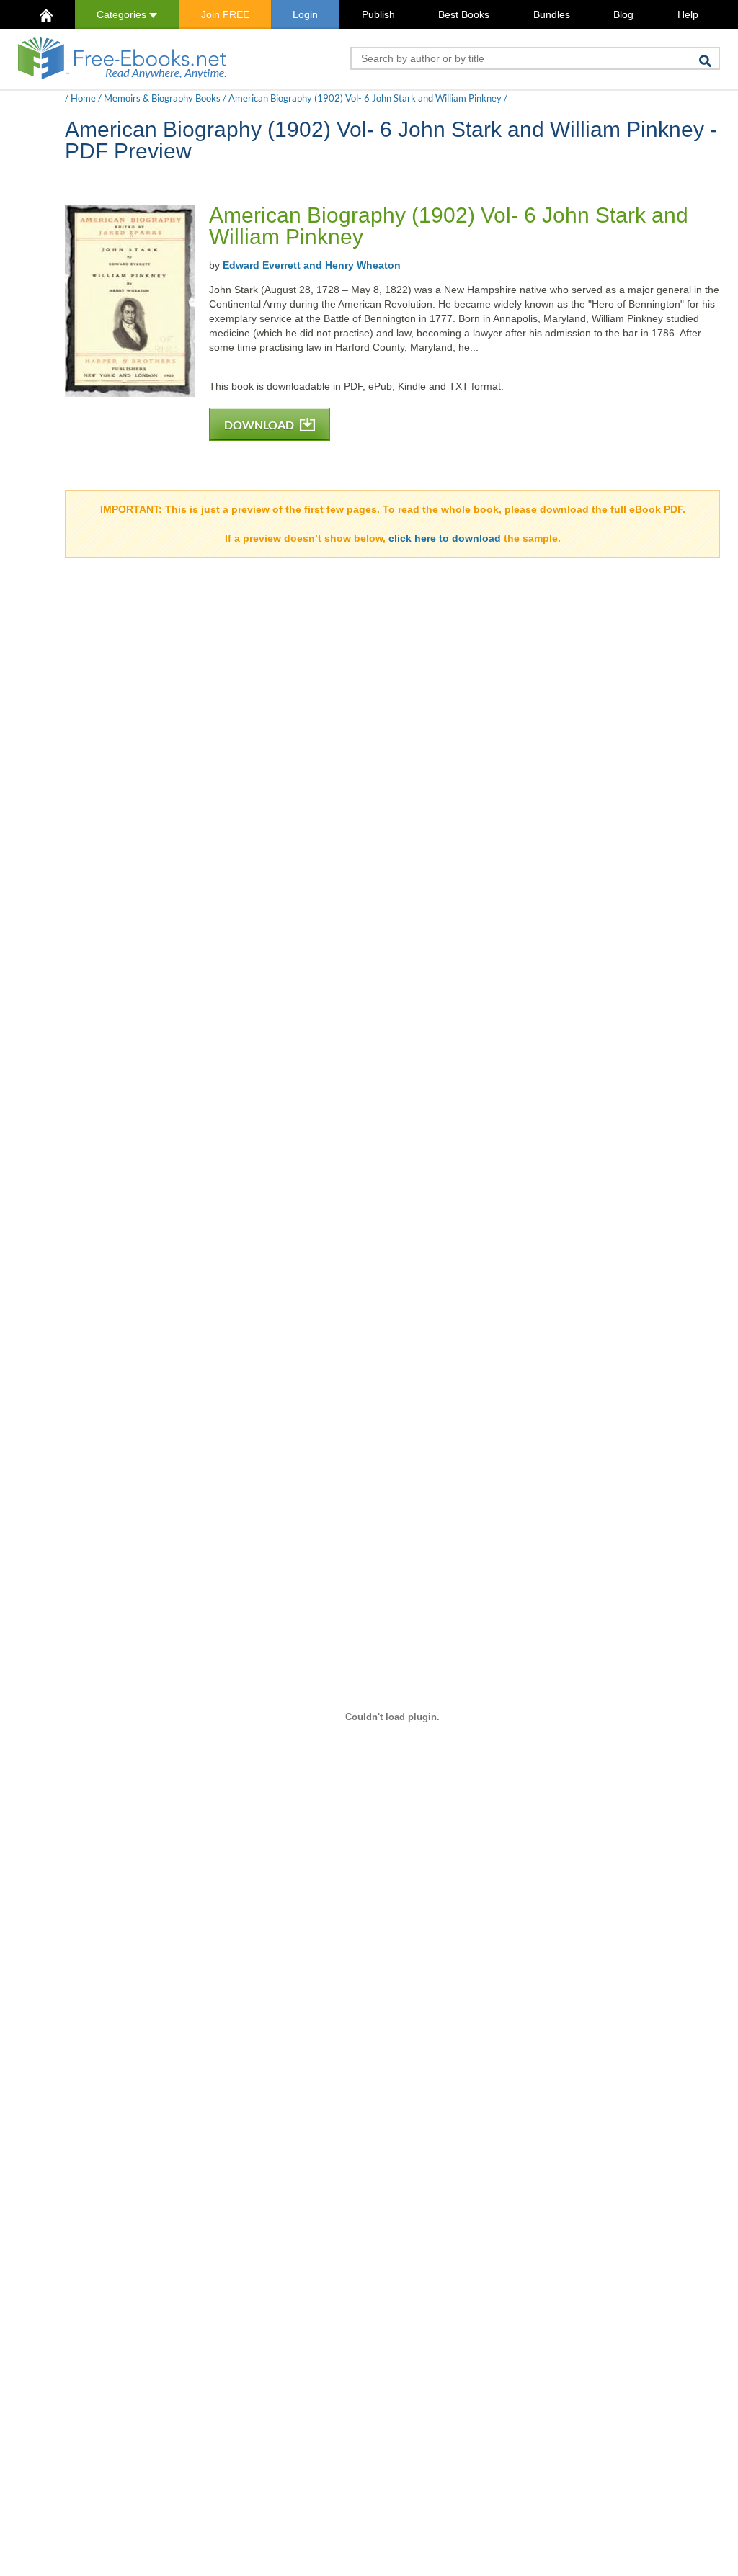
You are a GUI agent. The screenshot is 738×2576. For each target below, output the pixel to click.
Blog (623, 14)
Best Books (464, 14)
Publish (378, 14)
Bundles (552, 14)
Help (688, 14)
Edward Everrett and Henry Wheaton (312, 265)
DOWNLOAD (260, 425)
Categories (123, 14)
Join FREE (225, 14)
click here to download (445, 538)
